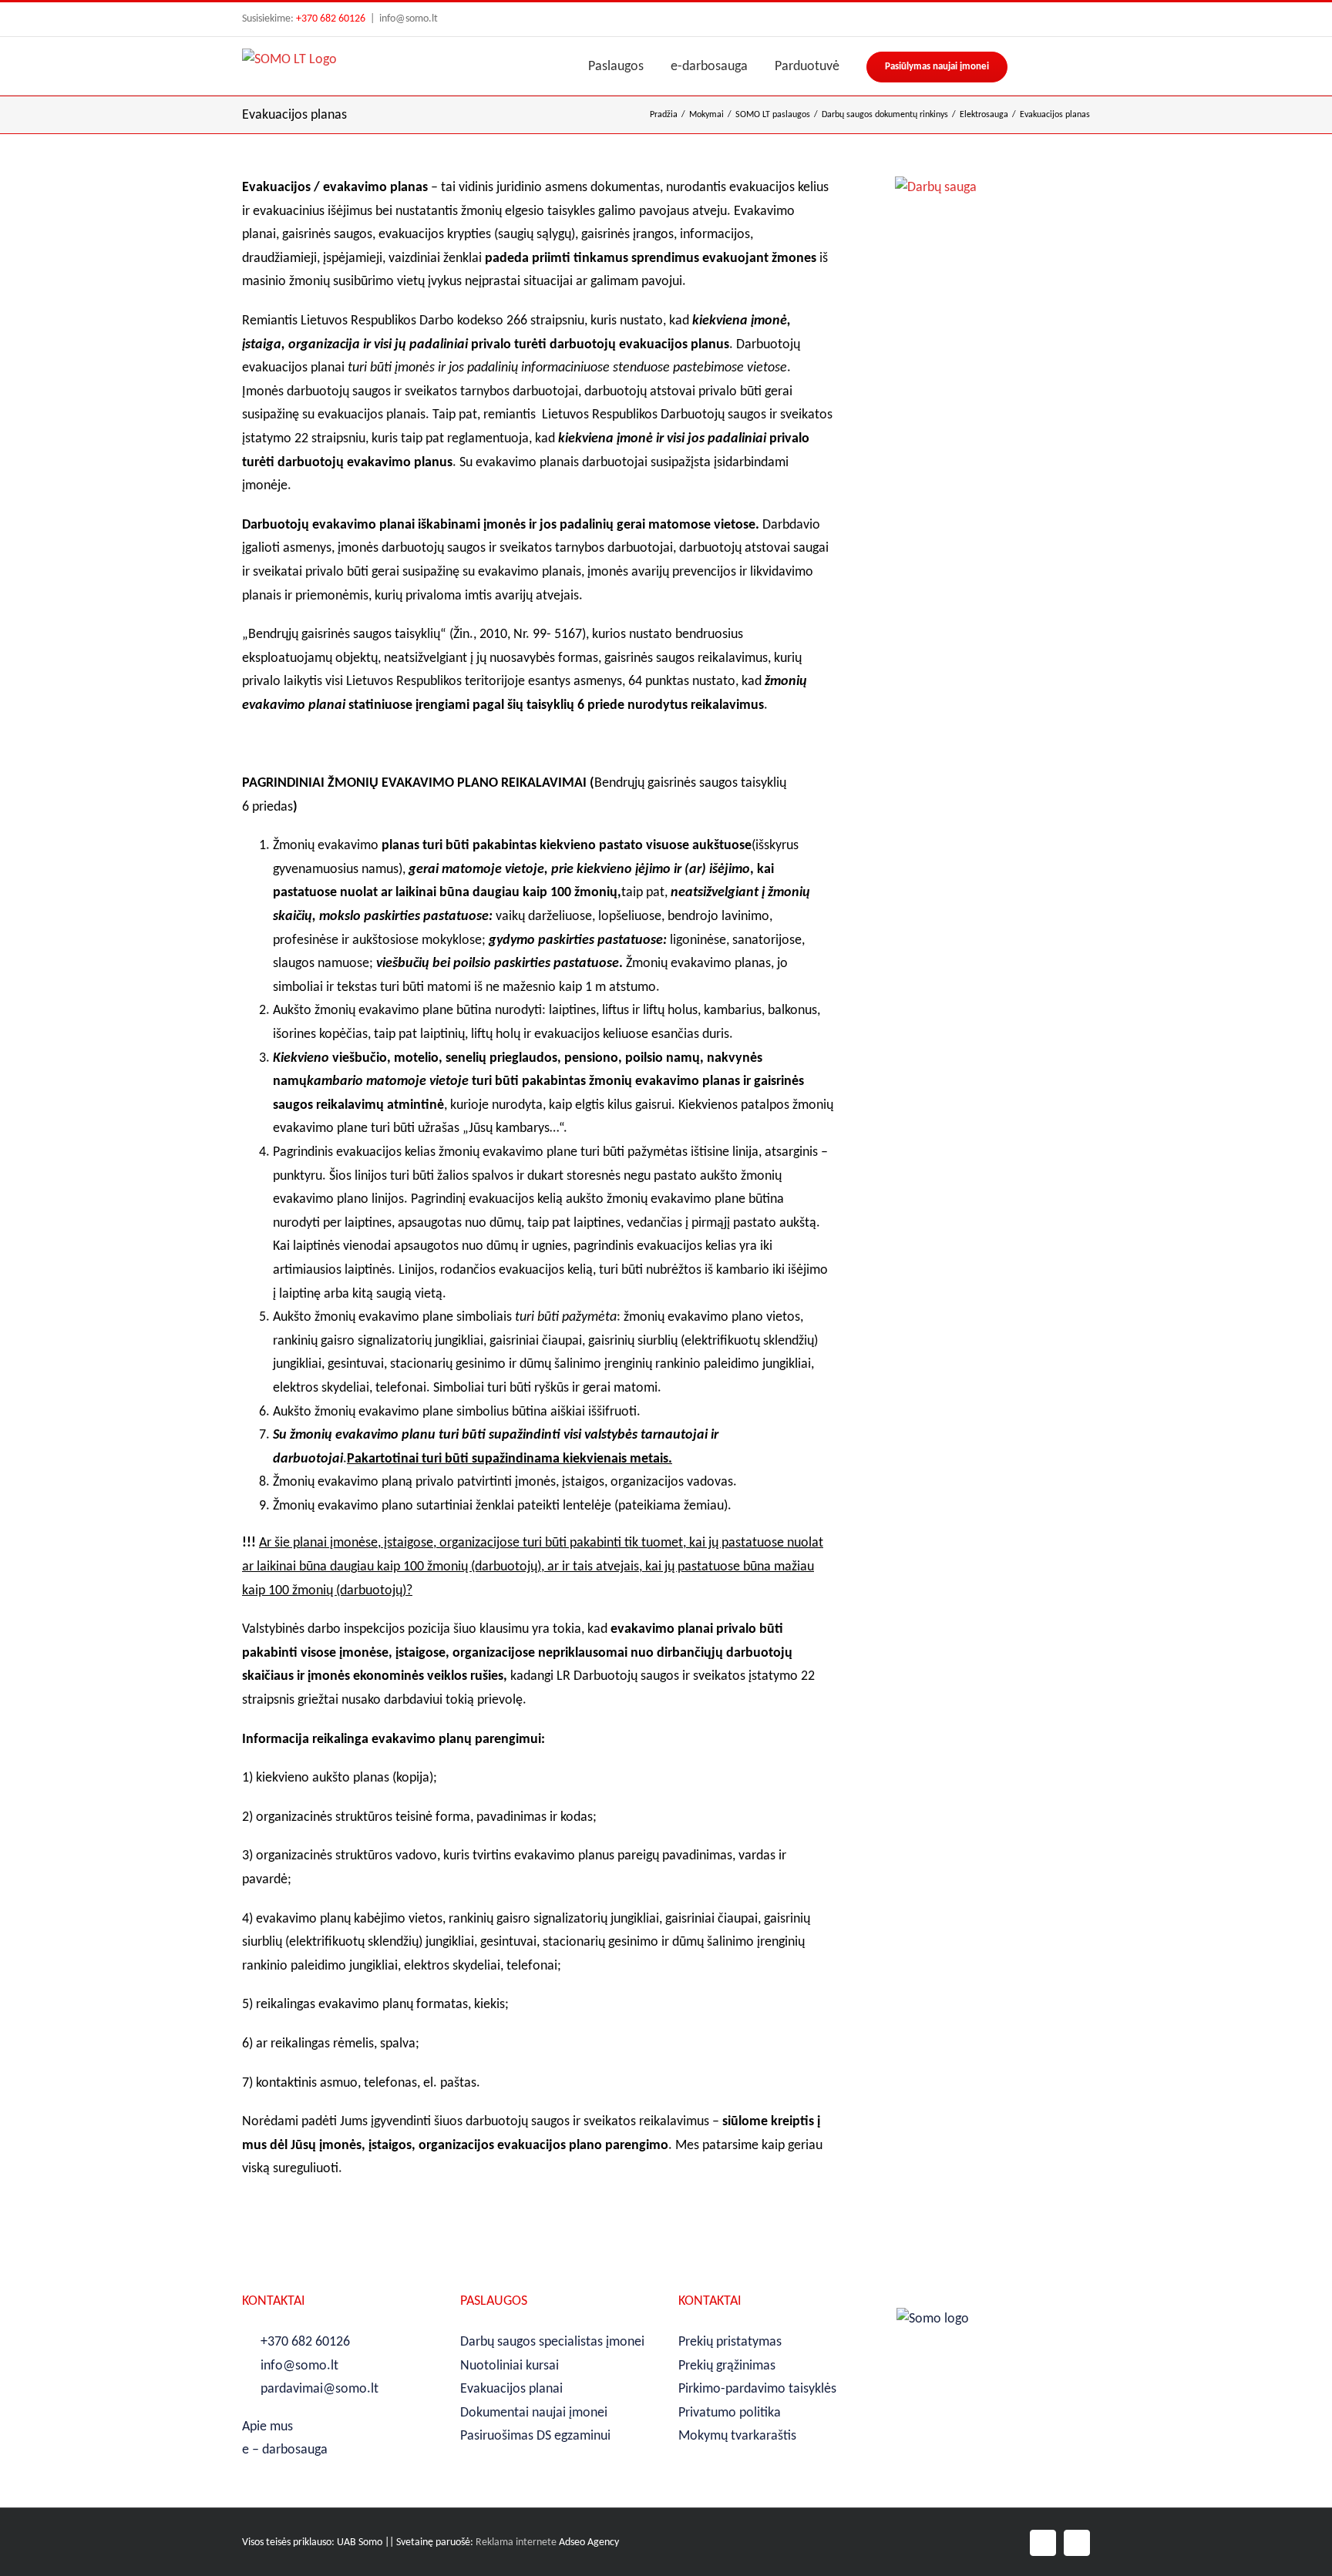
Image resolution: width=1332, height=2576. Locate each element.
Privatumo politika (730, 2413)
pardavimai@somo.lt (320, 2389)
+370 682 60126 (331, 19)
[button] (1085, 66)
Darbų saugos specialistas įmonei (552, 2342)
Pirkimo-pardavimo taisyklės (757, 2389)
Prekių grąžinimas (727, 2366)
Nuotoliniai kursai (510, 2366)
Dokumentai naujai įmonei (534, 2413)
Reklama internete (516, 2542)
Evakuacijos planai (511, 2389)
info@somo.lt (409, 19)
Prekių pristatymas (730, 2342)
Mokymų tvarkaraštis (737, 2436)
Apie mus (267, 2427)
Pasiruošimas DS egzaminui (535, 2436)
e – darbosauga (285, 2450)
